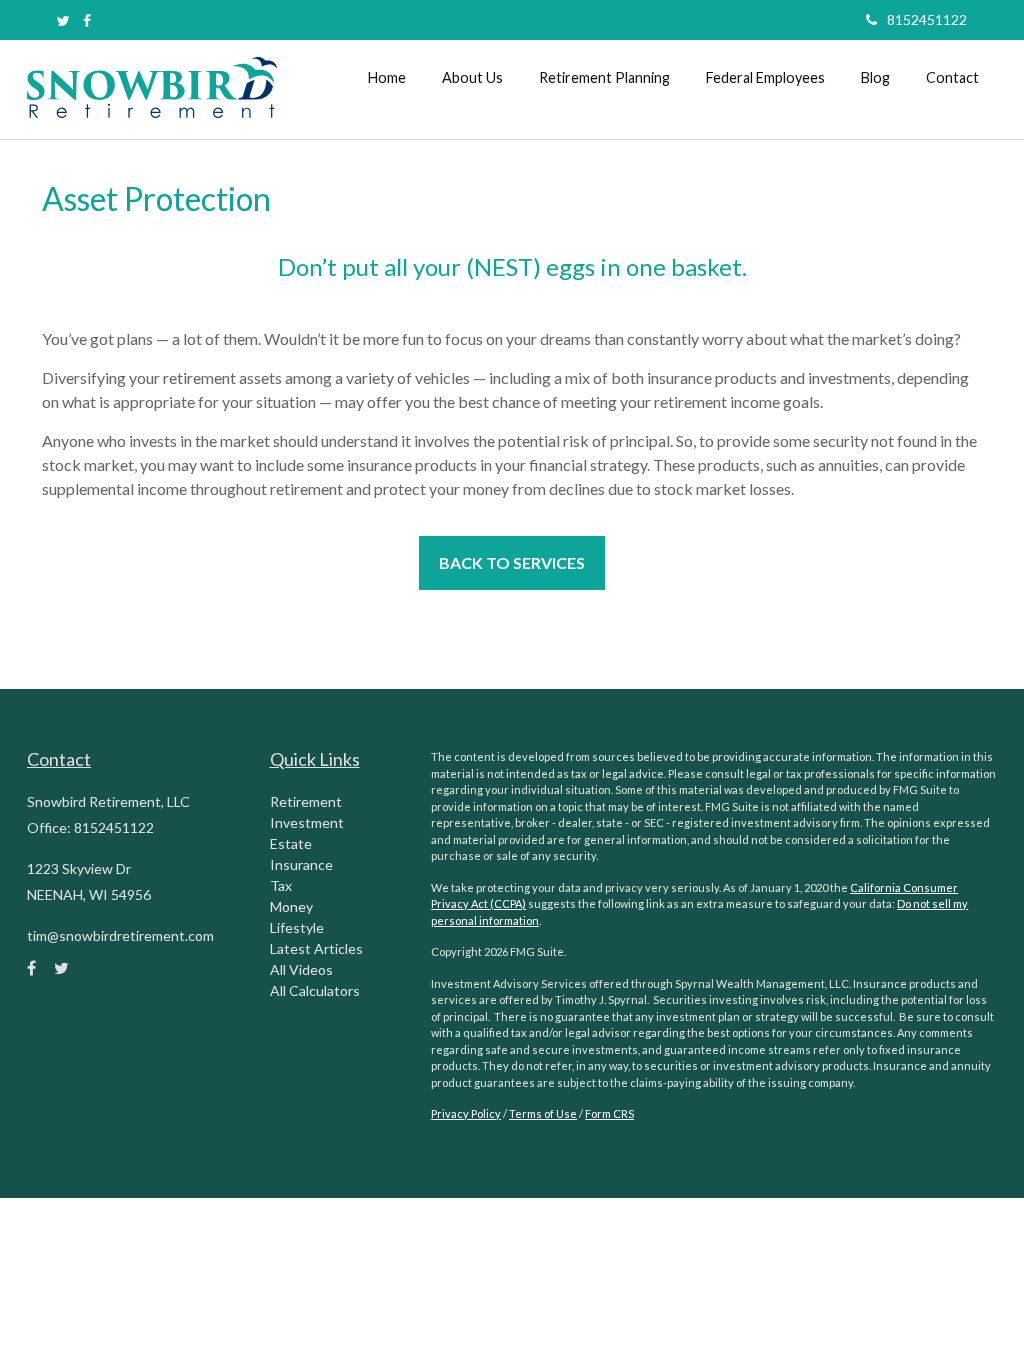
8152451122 (927, 19)
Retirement (306, 801)
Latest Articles (316, 948)
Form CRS (609, 1113)
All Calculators (315, 990)
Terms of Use (543, 1113)
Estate (291, 843)
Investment (307, 822)
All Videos (301, 969)
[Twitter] (63, 20)
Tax (281, 885)
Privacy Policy (466, 1113)
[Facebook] (87, 20)
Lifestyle (297, 927)
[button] (472, 78)
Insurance (301, 864)
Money (291, 906)
